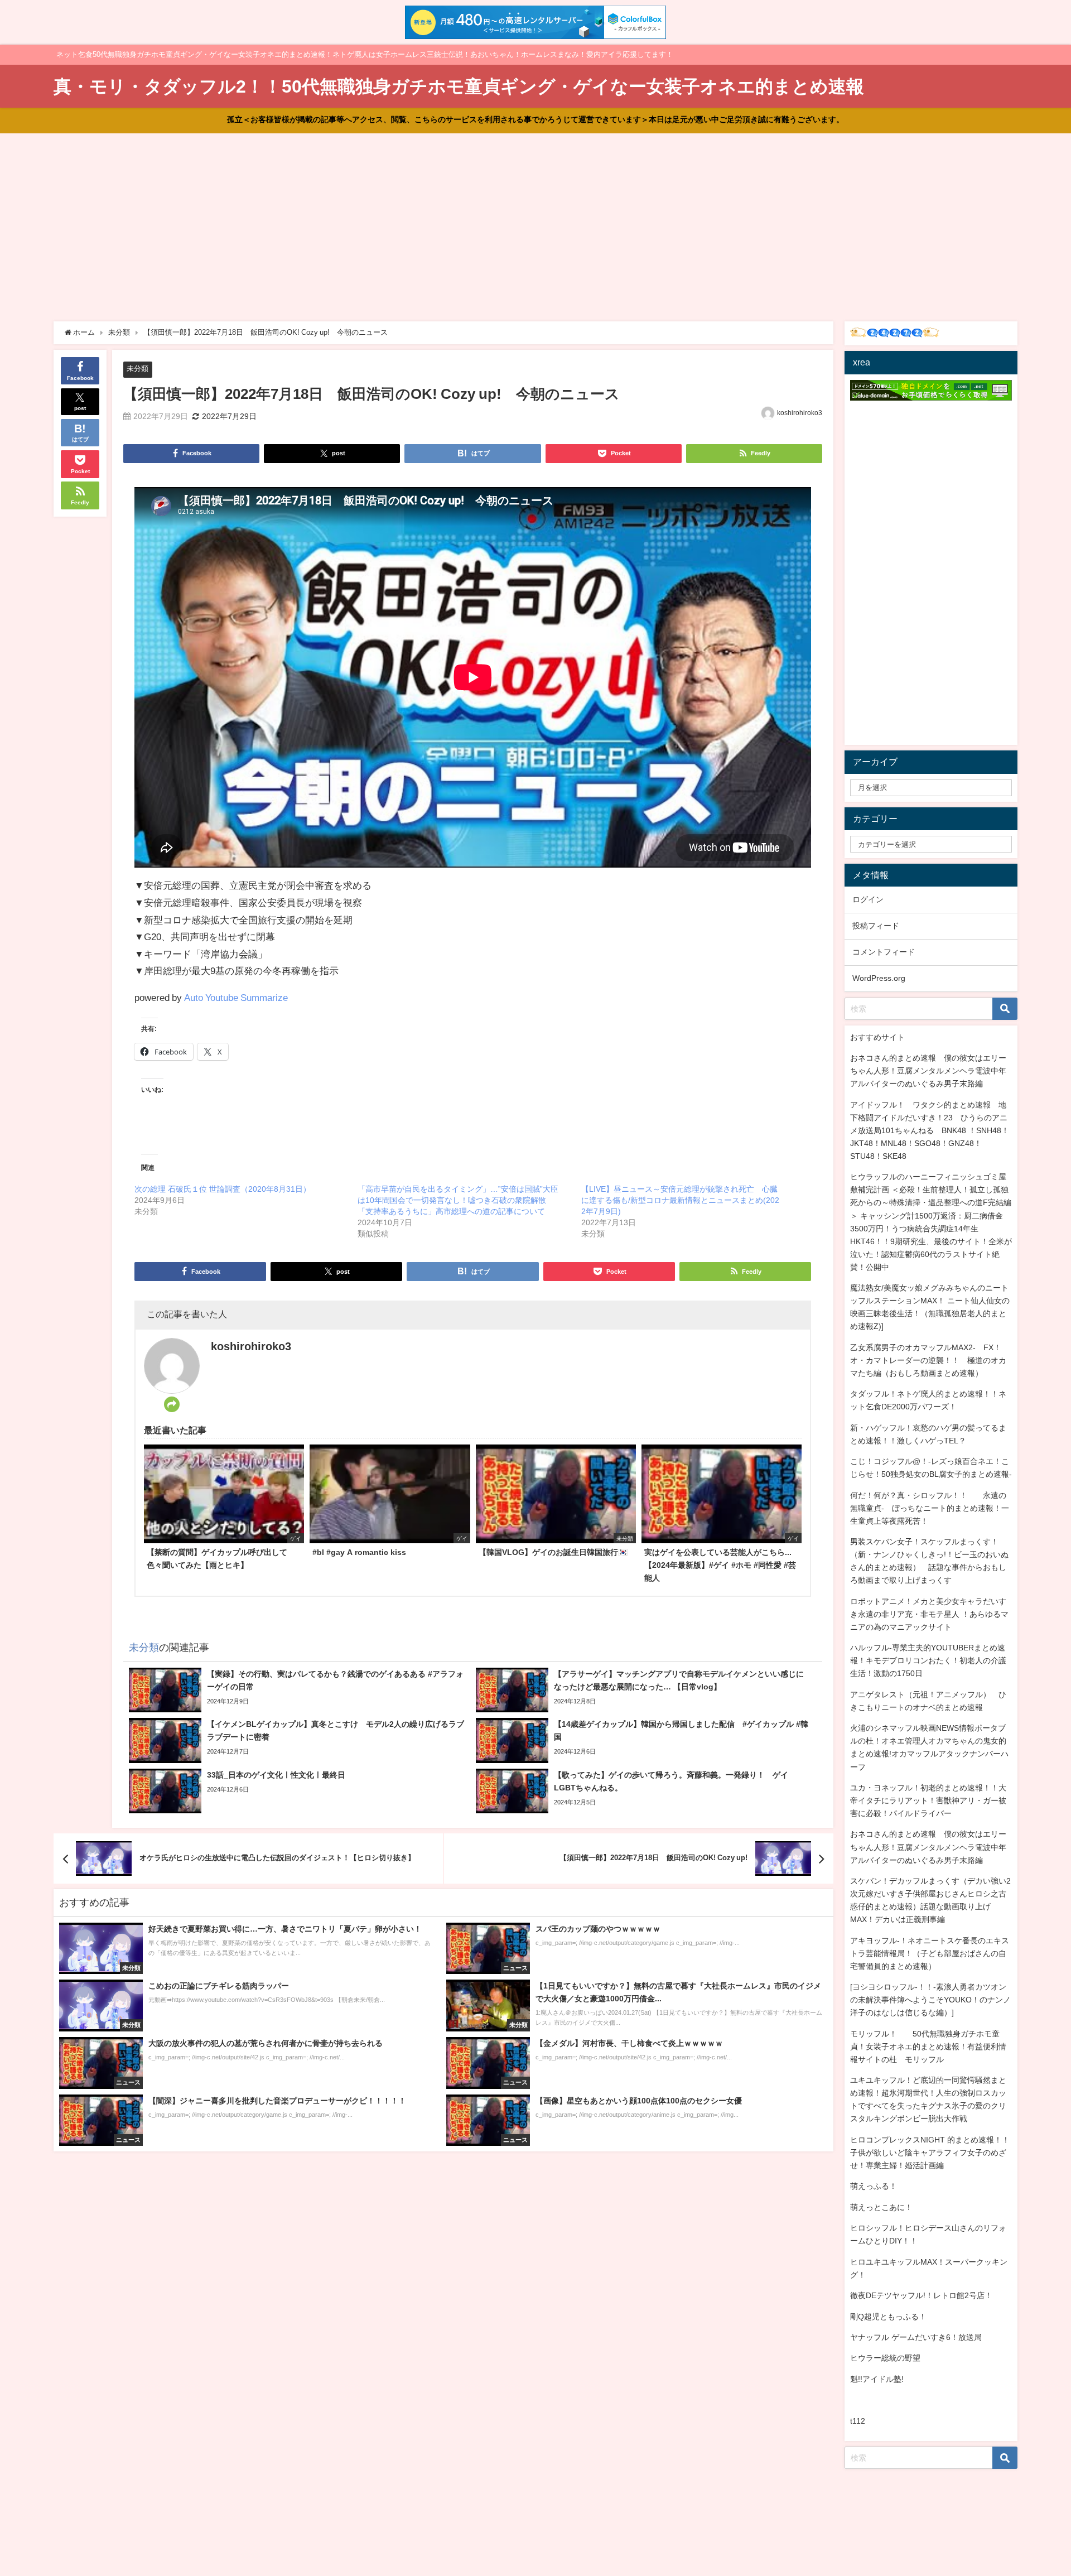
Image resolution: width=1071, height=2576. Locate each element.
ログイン (868, 899)
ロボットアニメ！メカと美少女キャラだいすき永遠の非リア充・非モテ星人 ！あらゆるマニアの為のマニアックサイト (929, 1614)
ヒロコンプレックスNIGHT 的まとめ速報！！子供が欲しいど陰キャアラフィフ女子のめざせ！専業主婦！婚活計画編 (930, 2153)
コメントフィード (884, 952)
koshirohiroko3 (800, 413)
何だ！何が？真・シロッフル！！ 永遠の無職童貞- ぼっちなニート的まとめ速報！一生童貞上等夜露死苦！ (930, 1508)
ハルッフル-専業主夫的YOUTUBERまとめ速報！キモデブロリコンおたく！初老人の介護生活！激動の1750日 (928, 1660)
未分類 (138, 369)
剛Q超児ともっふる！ (888, 2317)
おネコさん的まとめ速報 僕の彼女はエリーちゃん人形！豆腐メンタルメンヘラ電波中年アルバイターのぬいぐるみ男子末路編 (928, 1071)
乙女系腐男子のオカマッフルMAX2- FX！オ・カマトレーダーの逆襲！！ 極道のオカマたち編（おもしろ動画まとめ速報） (928, 1360)
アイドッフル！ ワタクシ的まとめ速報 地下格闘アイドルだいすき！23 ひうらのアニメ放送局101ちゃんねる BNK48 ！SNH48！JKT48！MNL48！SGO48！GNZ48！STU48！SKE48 (930, 1130)
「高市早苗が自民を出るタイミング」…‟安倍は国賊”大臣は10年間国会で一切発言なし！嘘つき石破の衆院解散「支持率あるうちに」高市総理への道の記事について (458, 1200)
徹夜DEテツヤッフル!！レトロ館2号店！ (921, 2295)
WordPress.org (879, 978)
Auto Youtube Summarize (236, 997)
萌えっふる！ (874, 2186)
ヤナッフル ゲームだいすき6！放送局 (916, 2337)
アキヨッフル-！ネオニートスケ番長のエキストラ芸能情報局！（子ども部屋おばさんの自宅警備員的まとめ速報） (930, 1953)
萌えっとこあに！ (881, 2207)
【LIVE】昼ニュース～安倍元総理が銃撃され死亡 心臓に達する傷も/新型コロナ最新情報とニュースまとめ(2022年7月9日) (680, 1200)
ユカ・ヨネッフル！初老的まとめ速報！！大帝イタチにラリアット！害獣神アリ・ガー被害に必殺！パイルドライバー (928, 1800)
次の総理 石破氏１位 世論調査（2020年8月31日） (223, 1189)
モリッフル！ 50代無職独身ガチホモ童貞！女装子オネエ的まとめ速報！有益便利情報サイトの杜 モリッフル (928, 2047)
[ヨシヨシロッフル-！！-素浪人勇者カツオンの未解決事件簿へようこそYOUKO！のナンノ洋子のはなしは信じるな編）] (930, 2000)
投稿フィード (876, 926)
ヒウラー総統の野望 (885, 2358)
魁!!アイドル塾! (877, 2379)
